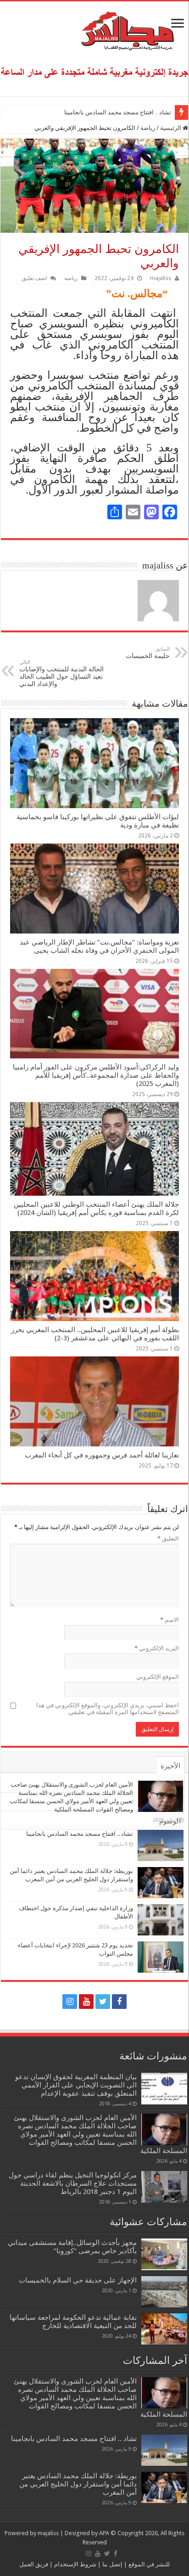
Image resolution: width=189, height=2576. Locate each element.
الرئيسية (171, 128)
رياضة (148, 128)
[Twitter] (103, 2002)
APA (104, 2533)
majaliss (161, 278)
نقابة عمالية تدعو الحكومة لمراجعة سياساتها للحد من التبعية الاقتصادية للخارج (73, 2322)
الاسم (170, 1620)
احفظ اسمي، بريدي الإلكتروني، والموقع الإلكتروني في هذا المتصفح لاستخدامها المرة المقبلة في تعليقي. (108, 1709)
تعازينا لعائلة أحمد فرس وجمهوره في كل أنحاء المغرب (102, 1455)
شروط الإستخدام (75, 2564)
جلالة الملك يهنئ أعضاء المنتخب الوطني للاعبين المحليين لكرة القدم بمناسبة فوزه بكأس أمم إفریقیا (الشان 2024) (96, 1209)
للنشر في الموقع (148, 2564)
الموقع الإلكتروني (158, 1677)
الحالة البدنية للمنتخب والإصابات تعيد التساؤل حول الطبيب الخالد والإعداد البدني (61, 673)
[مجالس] (94, 29)
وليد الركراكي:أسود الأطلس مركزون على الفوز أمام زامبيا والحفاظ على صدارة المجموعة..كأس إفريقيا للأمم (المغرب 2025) (96, 1075)
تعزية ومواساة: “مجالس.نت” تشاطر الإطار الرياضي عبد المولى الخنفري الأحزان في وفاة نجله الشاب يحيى (99, 946)
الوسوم (170, 1821)
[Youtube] (86, 2002)
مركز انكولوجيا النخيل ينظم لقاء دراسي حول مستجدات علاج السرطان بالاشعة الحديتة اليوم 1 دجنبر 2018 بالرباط (73, 2183)
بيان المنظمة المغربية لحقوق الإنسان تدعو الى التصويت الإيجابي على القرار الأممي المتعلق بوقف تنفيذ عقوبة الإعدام (76, 2085)
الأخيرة (170, 1766)
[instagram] (70, 2002)
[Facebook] (119, 2002)
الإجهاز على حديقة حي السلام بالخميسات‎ (78, 2280)
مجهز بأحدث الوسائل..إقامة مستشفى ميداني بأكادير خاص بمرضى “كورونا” (72, 2247)
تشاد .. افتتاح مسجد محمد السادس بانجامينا (118, 112)
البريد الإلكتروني (157, 1648)
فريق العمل (34, 2564)
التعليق (168, 1538)
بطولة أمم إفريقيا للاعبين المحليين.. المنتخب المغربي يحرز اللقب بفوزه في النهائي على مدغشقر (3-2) (95, 1334)
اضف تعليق (34, 278)
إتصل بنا (112, 2564)
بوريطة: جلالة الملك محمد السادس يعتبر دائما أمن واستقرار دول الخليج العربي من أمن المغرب (78, 2484)
